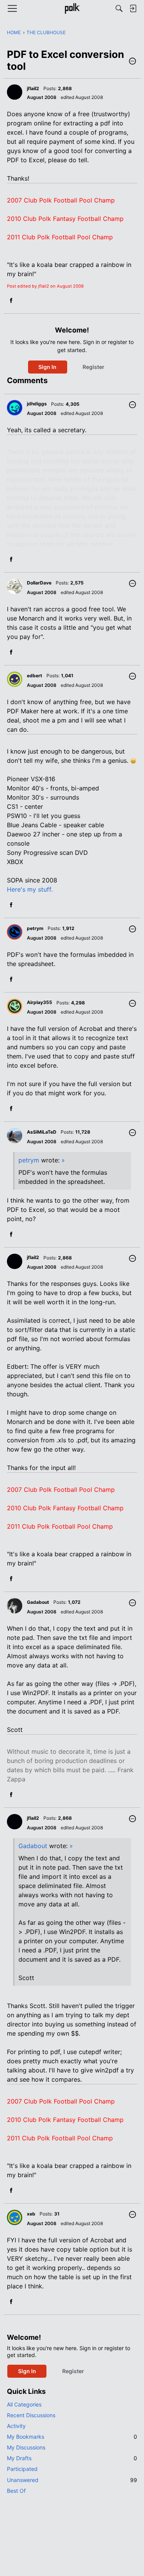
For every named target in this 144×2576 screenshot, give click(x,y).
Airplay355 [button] (40, 1002)
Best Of (16, 2491)
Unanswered (72, 2480)
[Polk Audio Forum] (72, 8)
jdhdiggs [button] (37, 404)
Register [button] (94, 367)
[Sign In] (133, 8)
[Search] (119, 8)
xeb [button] (31, 2214)
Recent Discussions (31, 2415)
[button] (132, 62)
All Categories (24, 2404)
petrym (29, 1160)
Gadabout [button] (38, 1602)
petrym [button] (35, 928)
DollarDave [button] (39, 583)
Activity (16, 2426)
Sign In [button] (47, 367)
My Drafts (72, 2458)
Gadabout (33, 1846)
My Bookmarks (72, 2437)
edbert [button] (35, 676)
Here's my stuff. (30, 889)
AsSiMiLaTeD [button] (42, 1132)
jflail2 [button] (33, 88)
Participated (22, 2469)
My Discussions (26, 2447)
